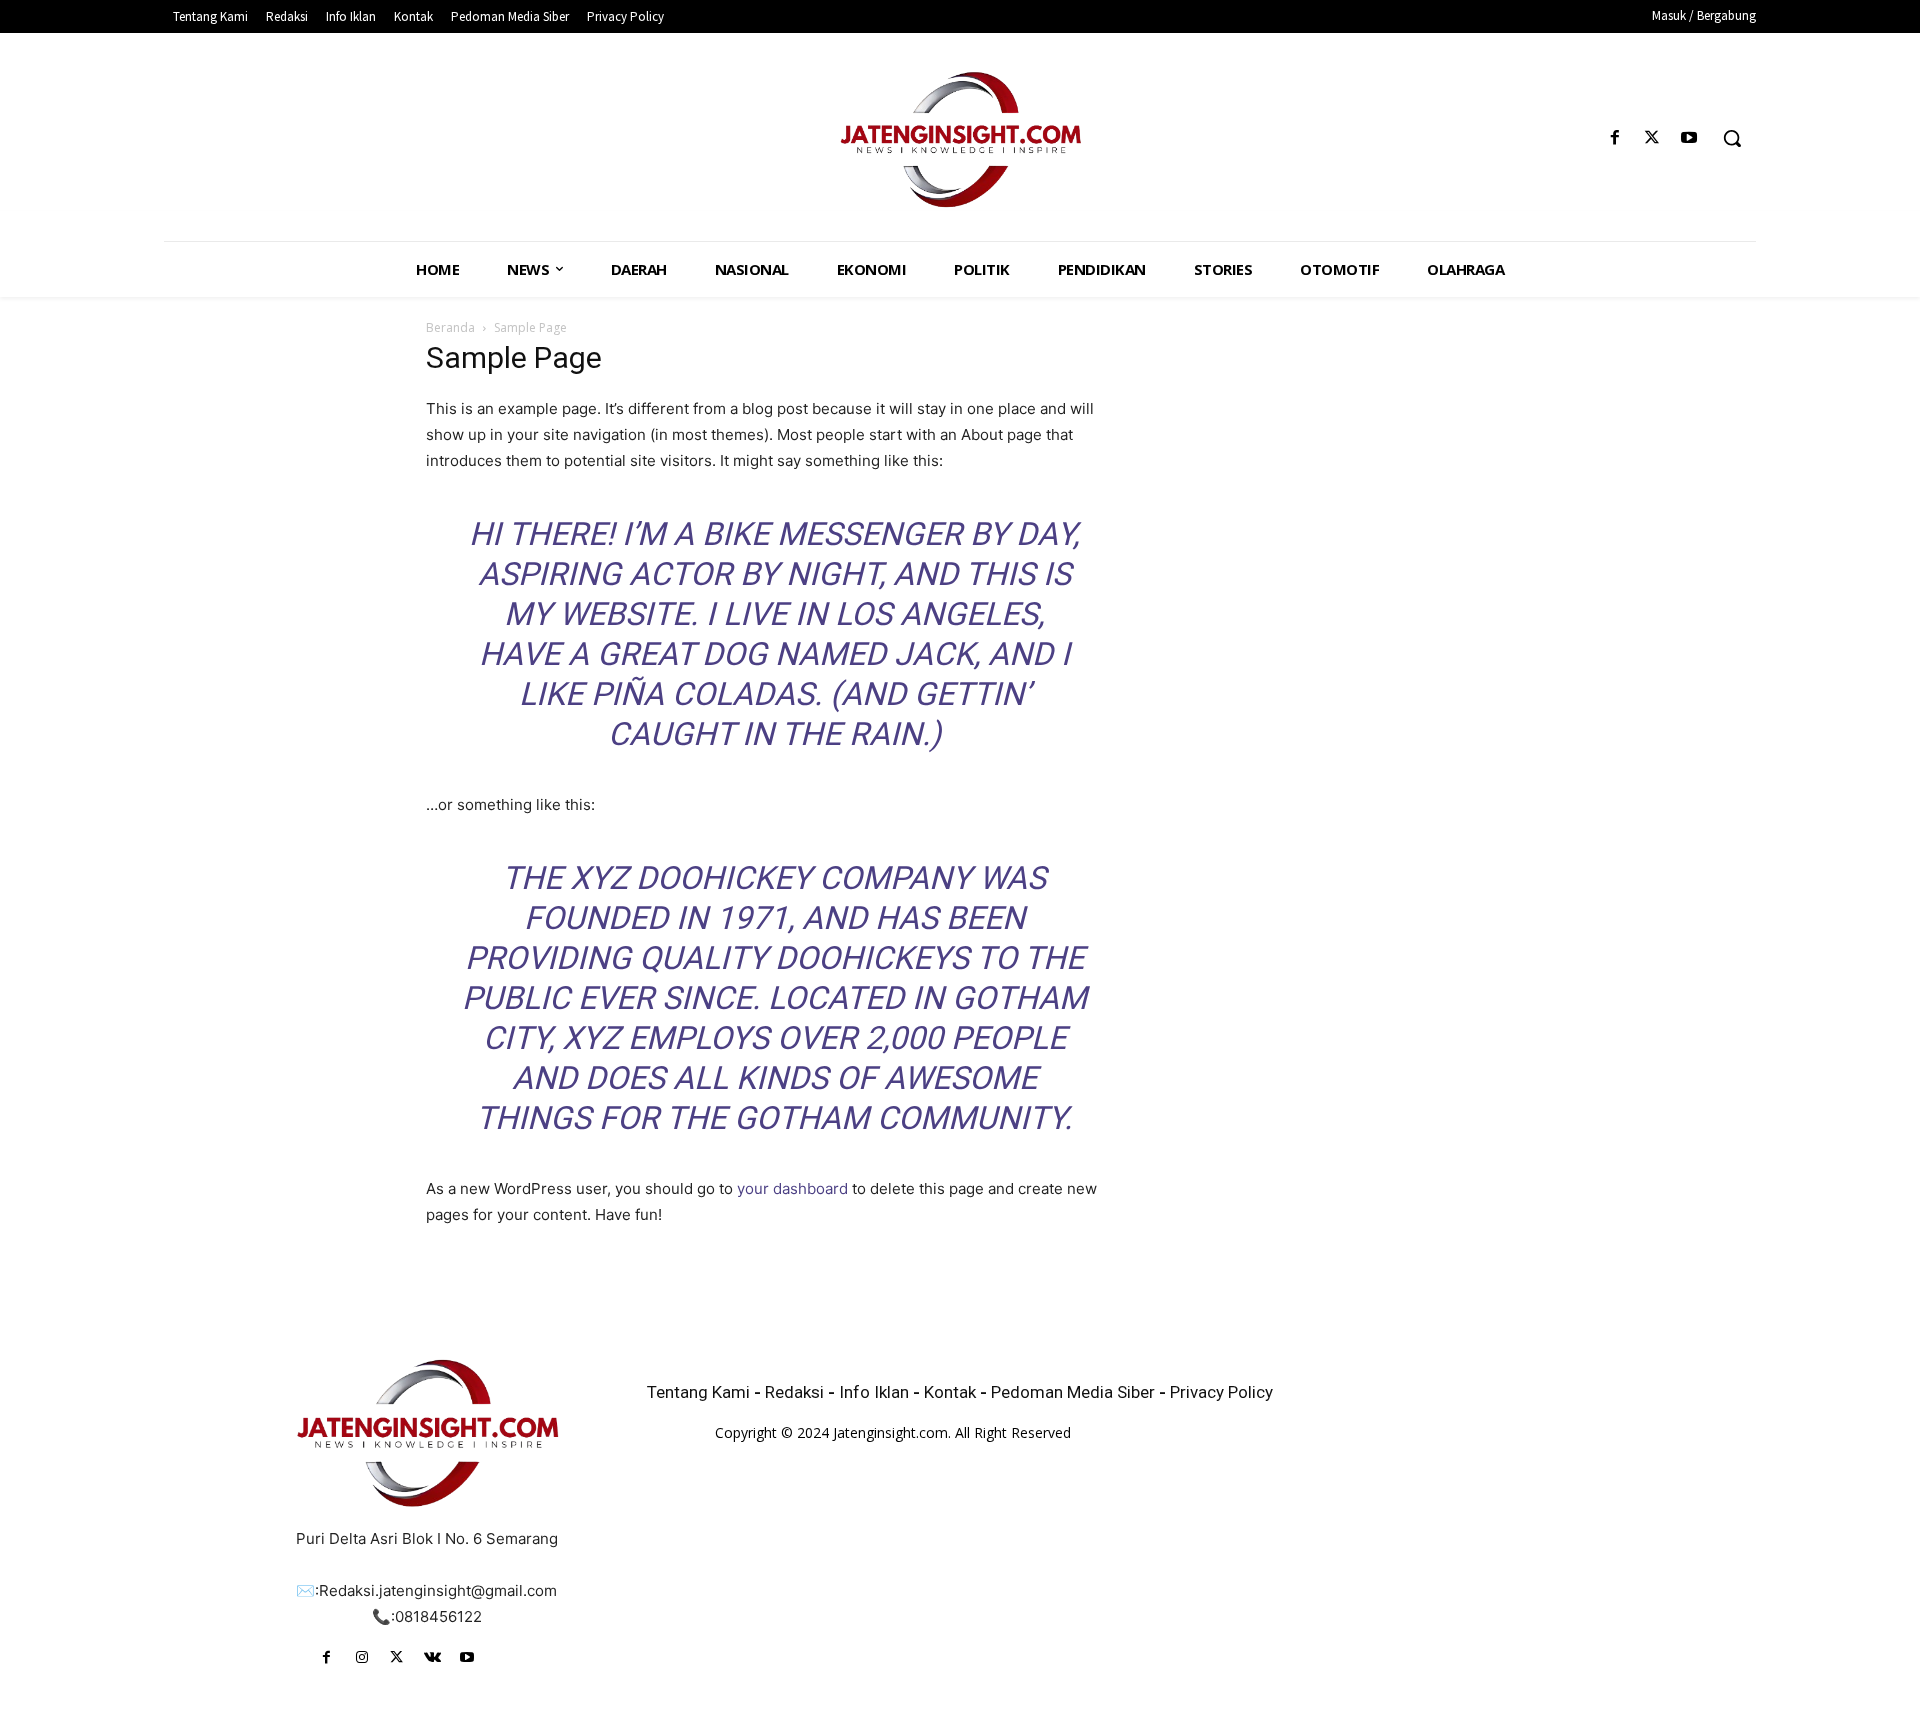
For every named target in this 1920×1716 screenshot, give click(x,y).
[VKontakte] (432, 1657)
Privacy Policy (1221, 1392)
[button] (1732, 138)
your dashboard (792, 1188)
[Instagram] (361, 1657)
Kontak (952, 1392)
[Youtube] (1689, 138)
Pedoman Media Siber (1073, 1392)
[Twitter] (1652, 138)
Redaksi (796, 1392)
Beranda (450, 327)
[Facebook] (1614, 138)
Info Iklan (874, 1392)
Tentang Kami (698, 1392)
